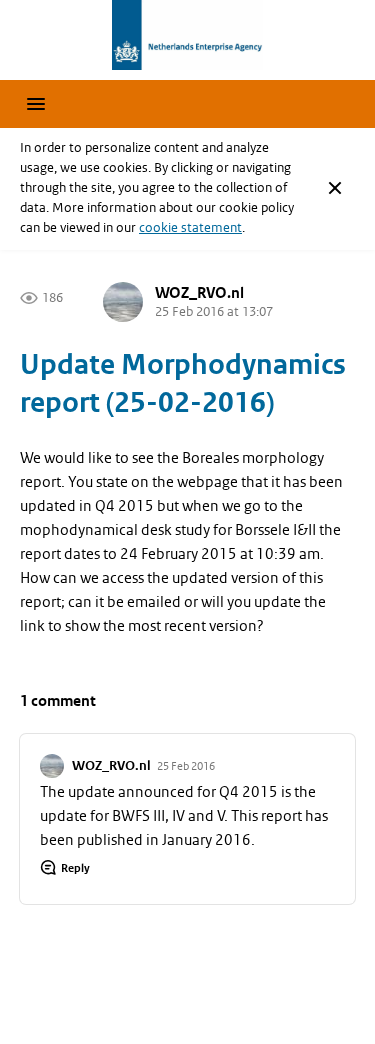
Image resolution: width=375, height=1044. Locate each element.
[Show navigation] (36, 104)
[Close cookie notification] (335, 188)
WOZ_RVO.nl (199, 293)
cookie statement (190, 227)
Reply (75, 868)
